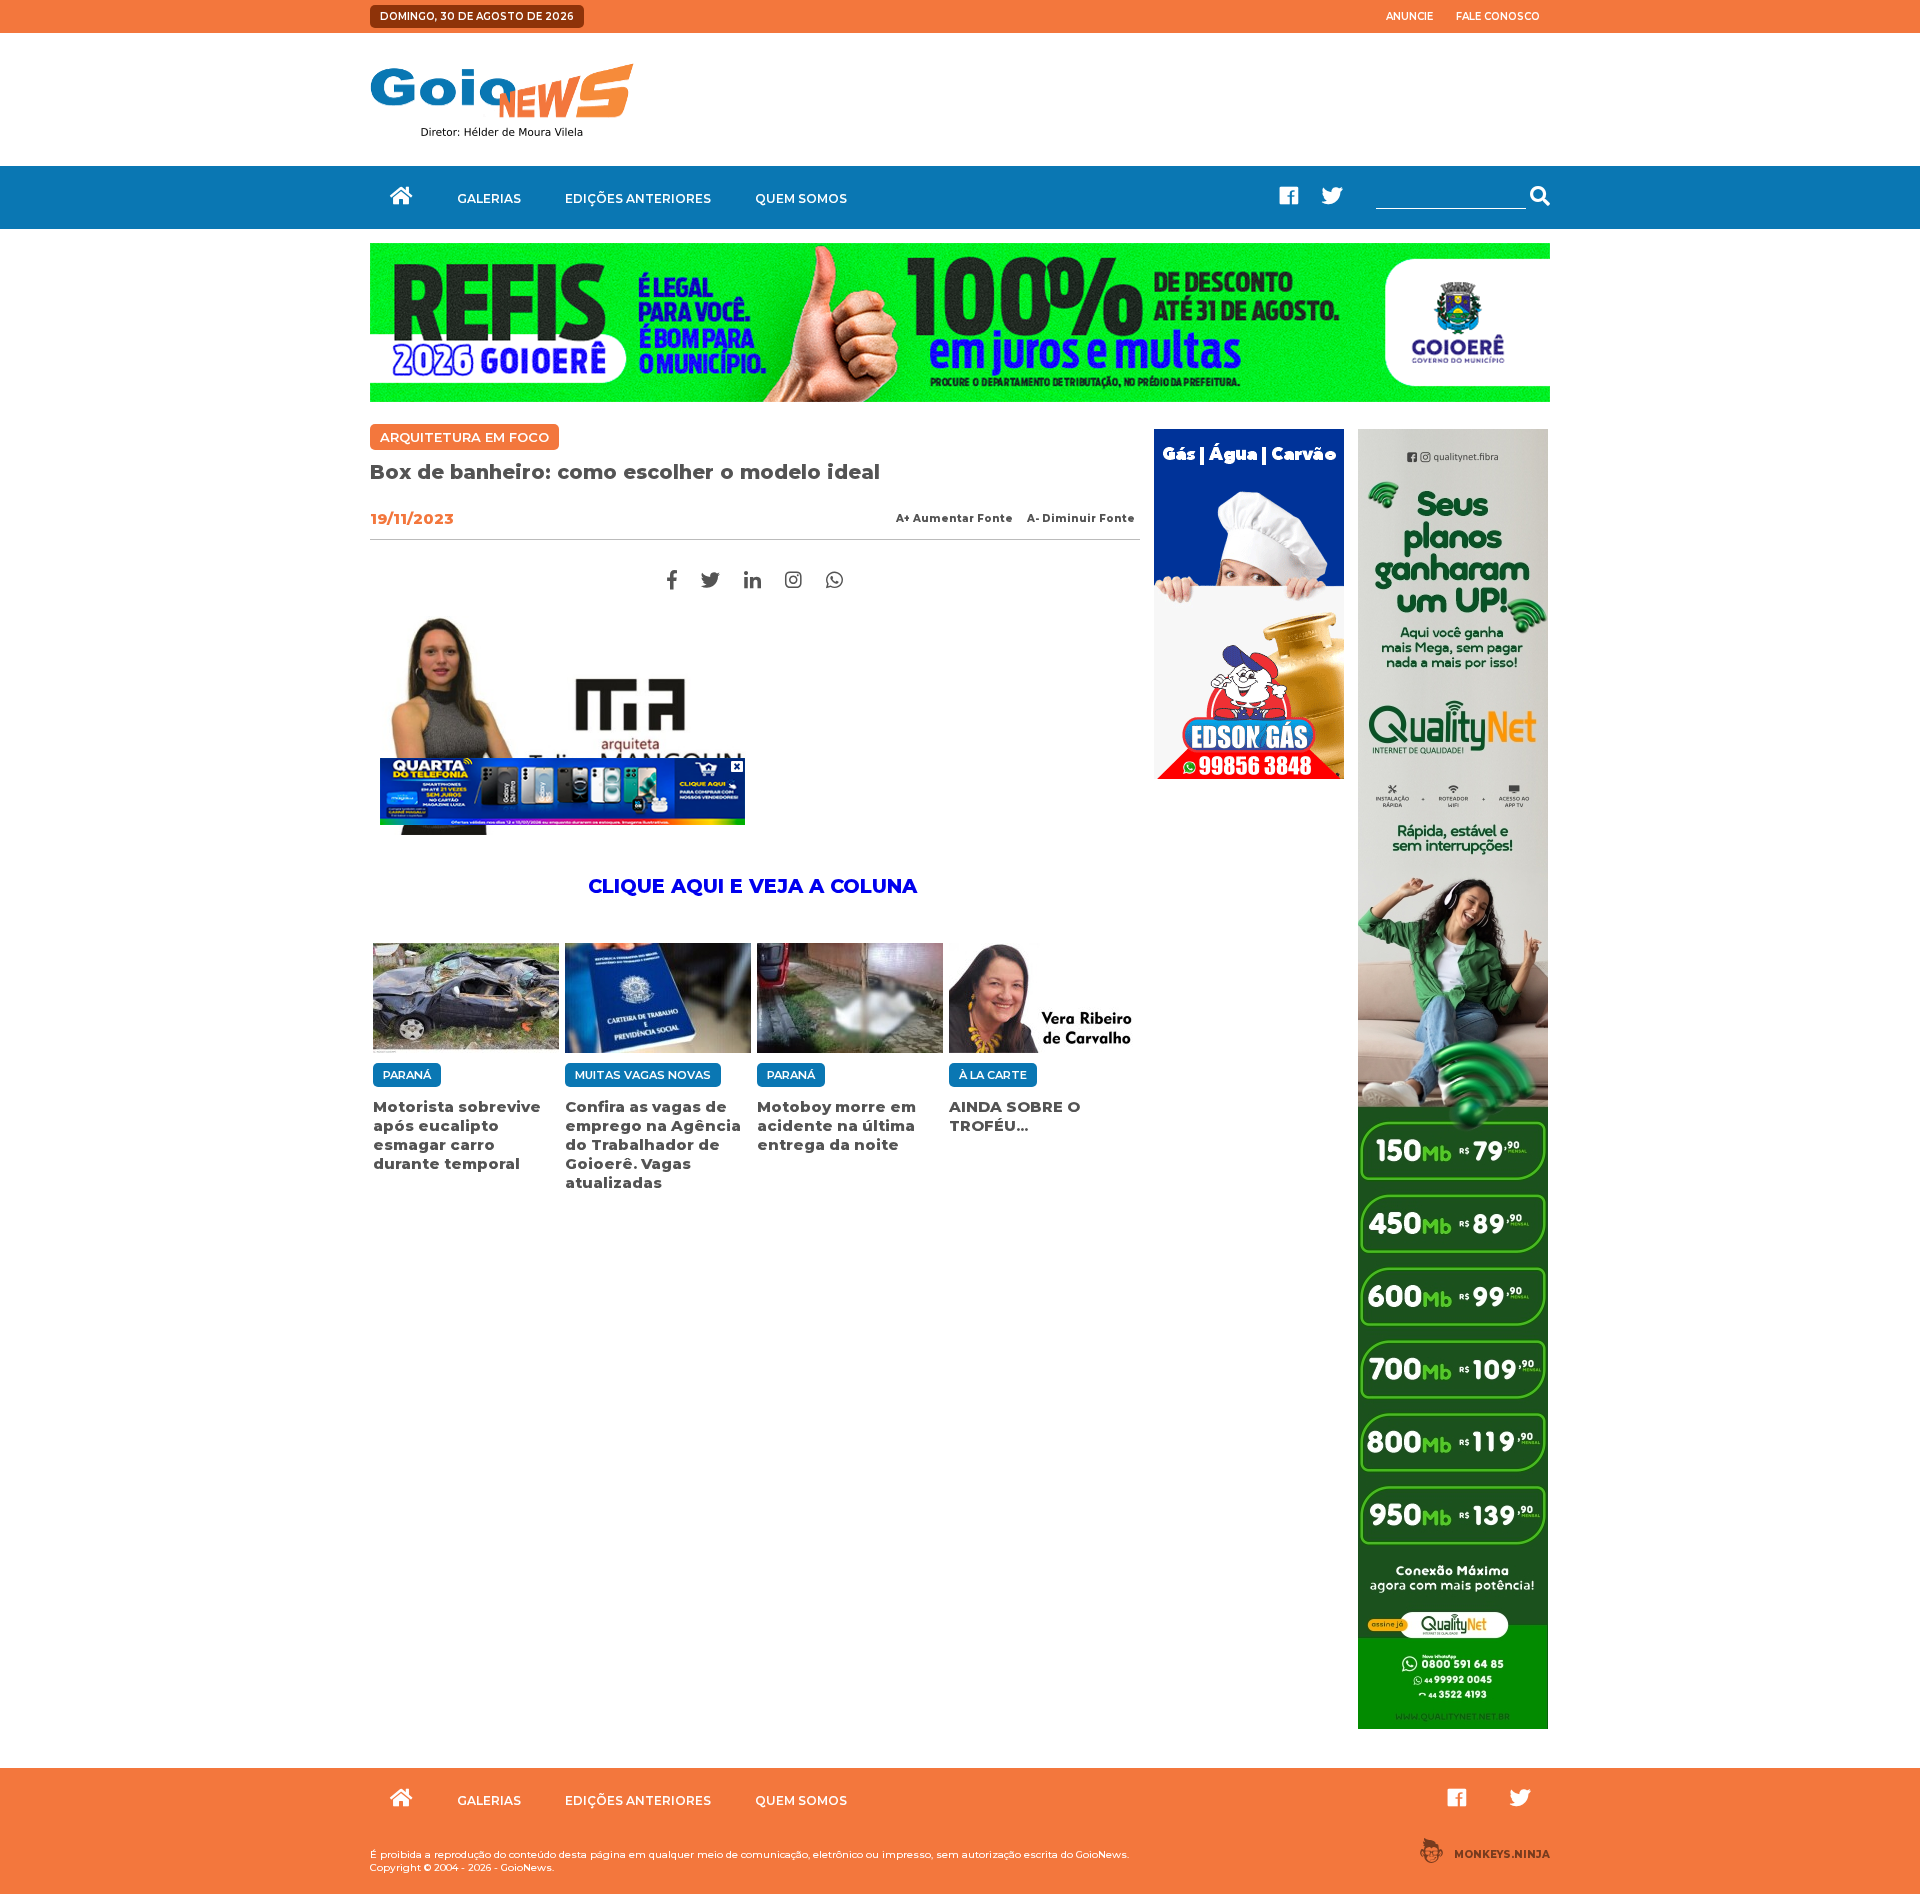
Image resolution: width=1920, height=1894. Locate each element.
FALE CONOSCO (1498, 16)
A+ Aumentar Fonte (954, 518)
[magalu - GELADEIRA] (562, 791)
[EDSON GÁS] (1249, 781)
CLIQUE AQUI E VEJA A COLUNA (755, 886)
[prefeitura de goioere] (960, 397)
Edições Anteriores (638, 198)
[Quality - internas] (1453, 1731)
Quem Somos (801, 198)
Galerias (489, 198)
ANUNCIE (1409, 16)
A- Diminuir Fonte (1081, 518)
